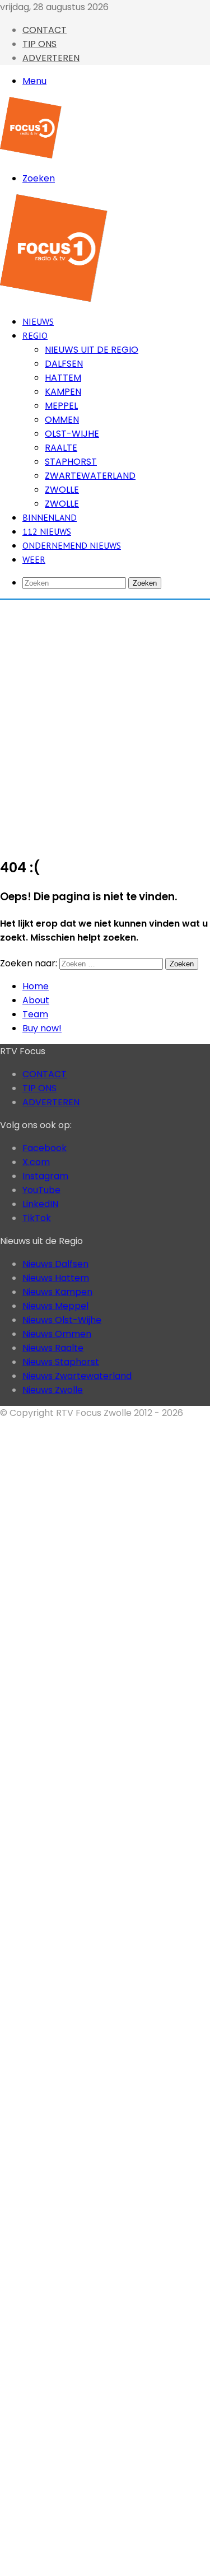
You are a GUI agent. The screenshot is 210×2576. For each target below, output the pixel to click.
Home (36, 986)
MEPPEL (61, 406)
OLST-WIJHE (72, 434)
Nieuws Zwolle (53, 1390)
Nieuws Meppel (55, 1306)
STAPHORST (71, 462)
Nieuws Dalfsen (55, 1264)
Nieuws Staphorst (61, 1362)
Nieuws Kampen (57, 1292)
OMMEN (62, 420)
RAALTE (61, 448)
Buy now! (42, 1028)
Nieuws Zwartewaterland (77, 1376)
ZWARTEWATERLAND (90, 476)
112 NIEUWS (47, 531)
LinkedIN (40, 1204)
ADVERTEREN (51, 58)
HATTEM (63, 378)
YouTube (41, 1190)
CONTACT (45, 30)
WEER (34, 559)
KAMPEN (63, 392)
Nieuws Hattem (56, 1278)
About (36, 1000)
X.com (36, 1162)
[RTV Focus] (31, 155)
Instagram (45, 1176)
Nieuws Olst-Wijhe (62, 1320)
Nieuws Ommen (57, 1334)
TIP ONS (39, 44)
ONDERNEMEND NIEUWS (72, 545)
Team (35, 1014)
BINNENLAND (50, 517)
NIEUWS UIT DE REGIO (92, 350)
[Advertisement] (105, 722)
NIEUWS (38, 321)
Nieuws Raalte (53, 1348)
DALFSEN (64, 364)
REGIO (35, 335)
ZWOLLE (62, 490)
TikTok (37, 1218)
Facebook (45, 1148)
